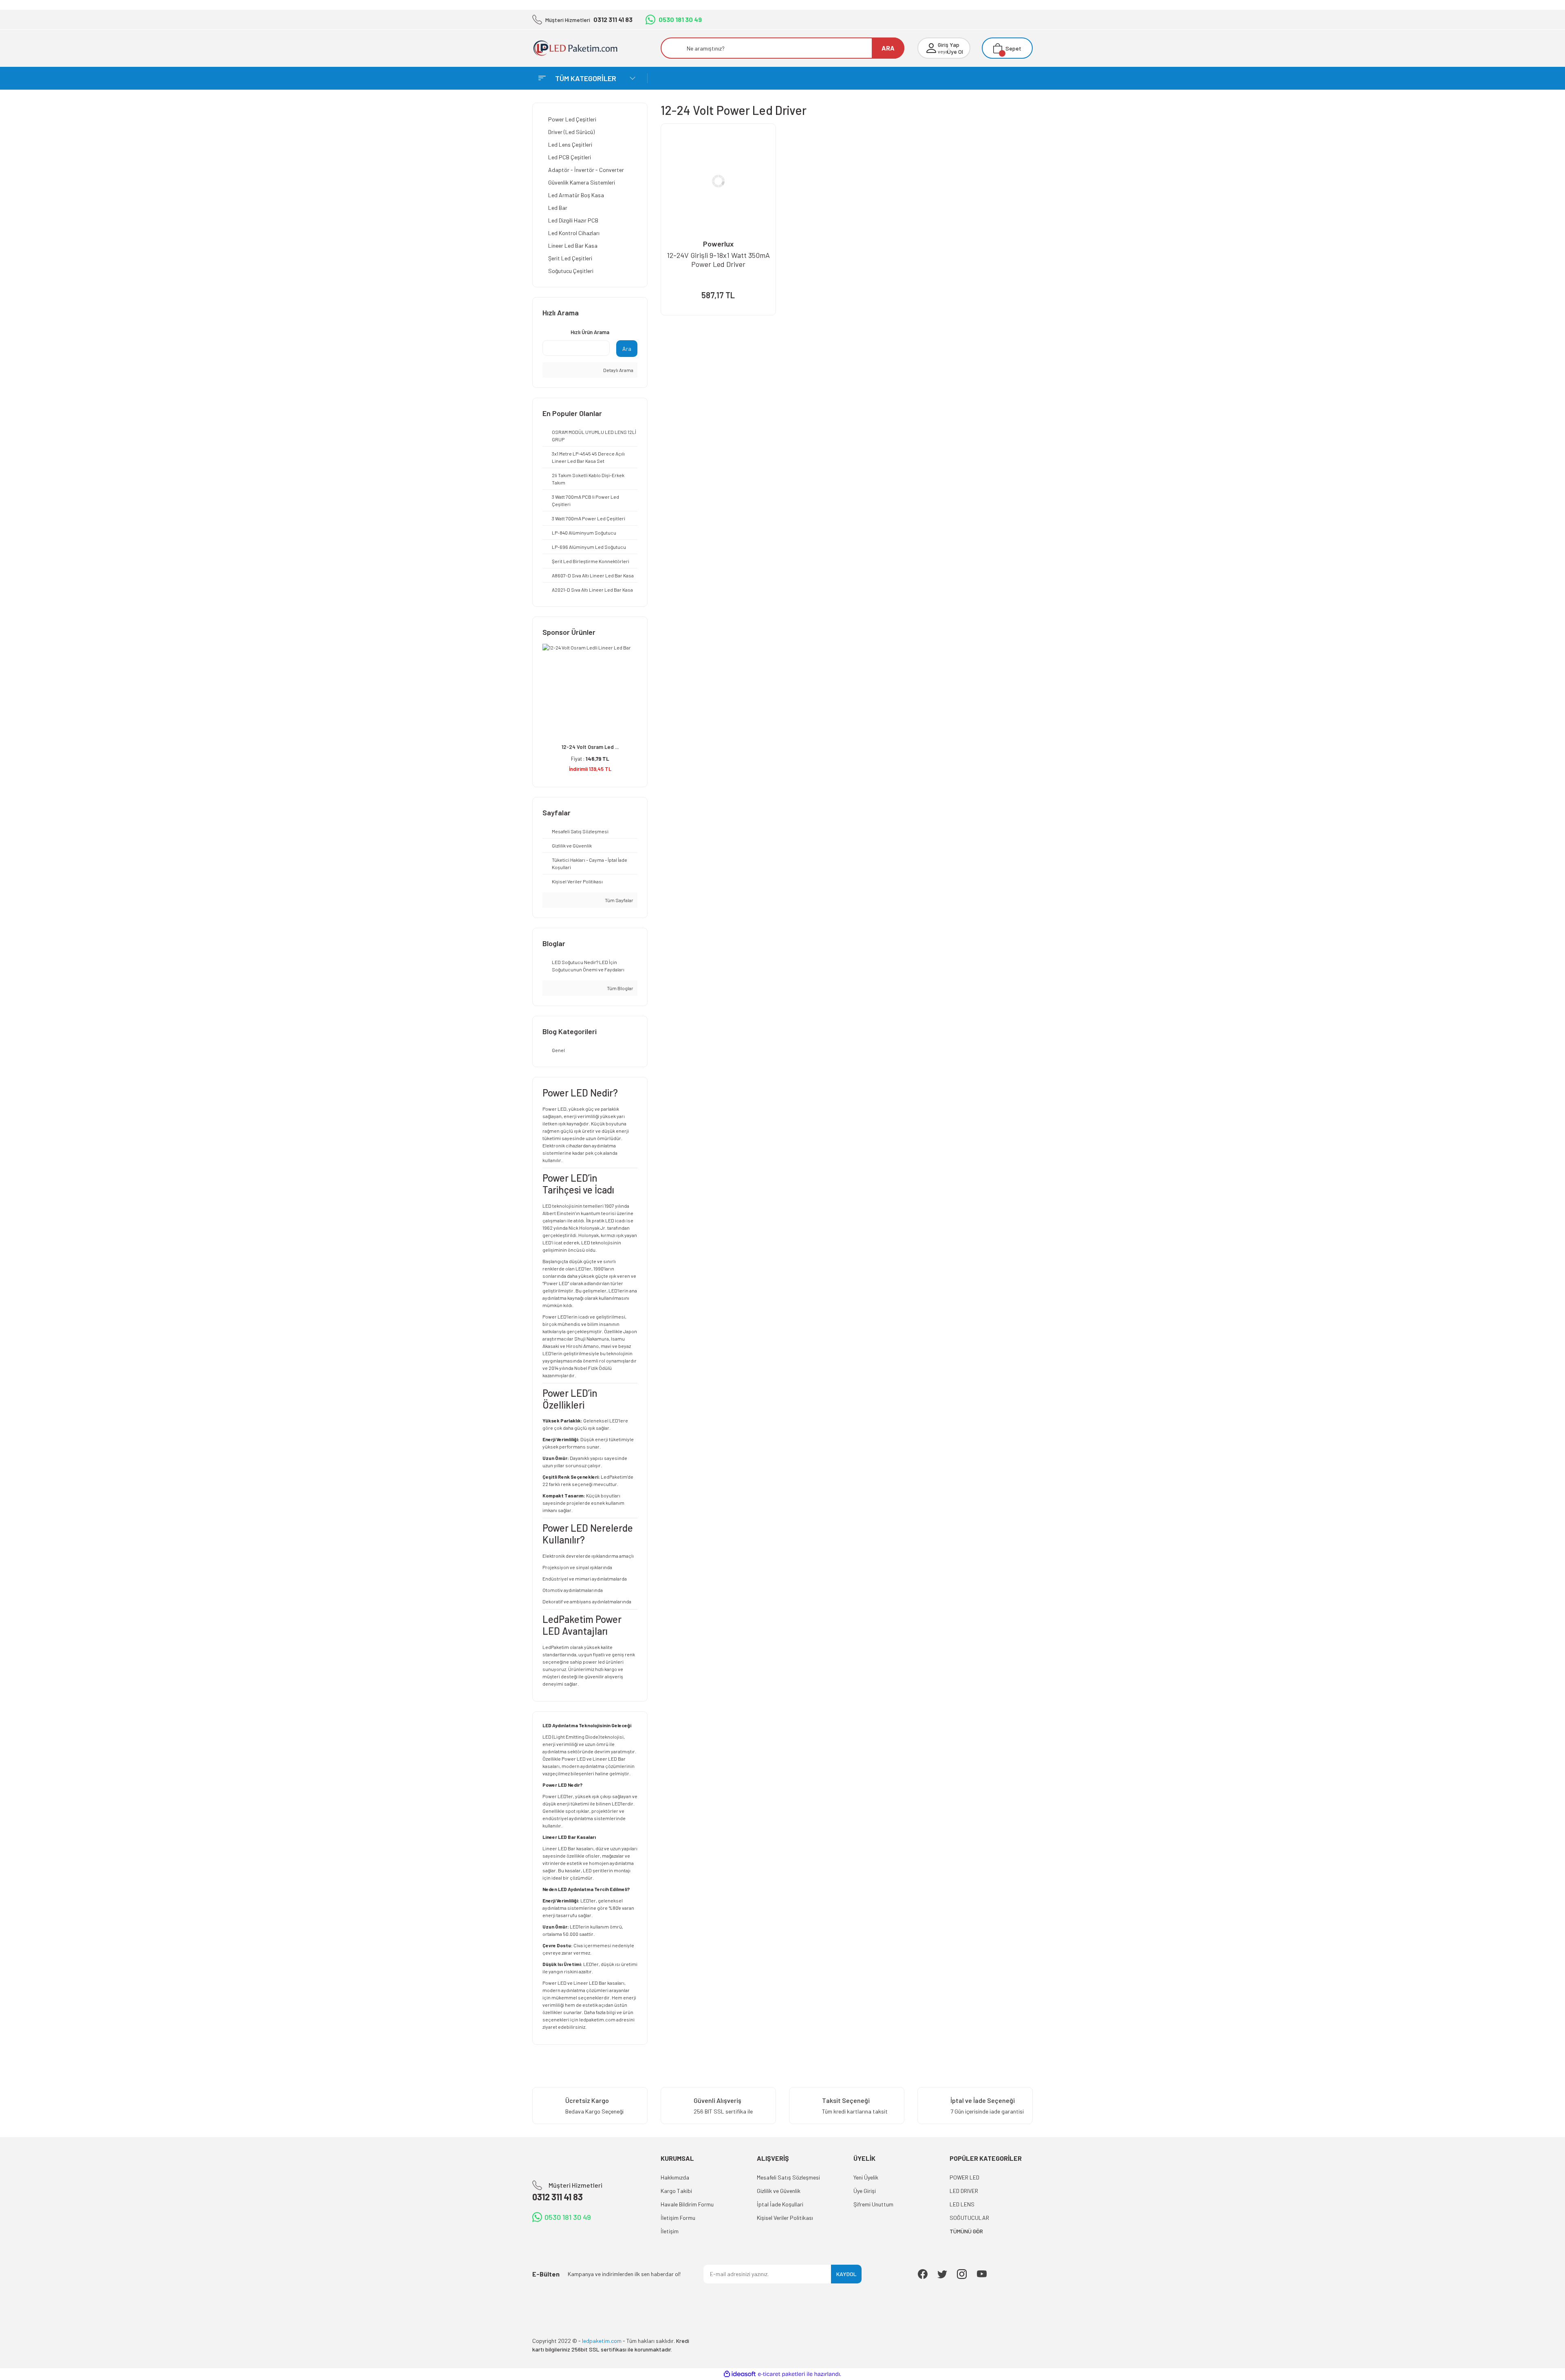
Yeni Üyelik (866, 2177)
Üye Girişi (865, 2191)
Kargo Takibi (676, 2191)
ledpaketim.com (597, 2019)
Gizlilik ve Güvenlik (779, 2191)
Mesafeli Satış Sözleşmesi (788, 2177)
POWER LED (964, 2177)
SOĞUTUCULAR (969, 2218)
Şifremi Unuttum (873, 2204)
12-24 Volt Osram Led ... (590, 747)
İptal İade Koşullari (780, 2204)
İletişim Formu (678, 2218)
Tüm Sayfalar (619, 900)
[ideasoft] (740, 2374)
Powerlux (718, 244)
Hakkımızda (675, 2177)
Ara (627, 349)
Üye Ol (955, 52)
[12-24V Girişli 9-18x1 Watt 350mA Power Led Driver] (718, 181)
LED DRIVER (964, 2191)
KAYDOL (846, 2274)
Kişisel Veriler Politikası (785, 2218)
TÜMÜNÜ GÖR (966, 2231)
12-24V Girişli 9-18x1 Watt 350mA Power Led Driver (718, 260)
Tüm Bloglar (620, 988)
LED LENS (962, 2204)
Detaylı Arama (618, 370)
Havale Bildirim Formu (687, 2204)
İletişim (670, 2231)
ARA (888, 48)
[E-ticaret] (781, 2374)
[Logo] (581, 48)
